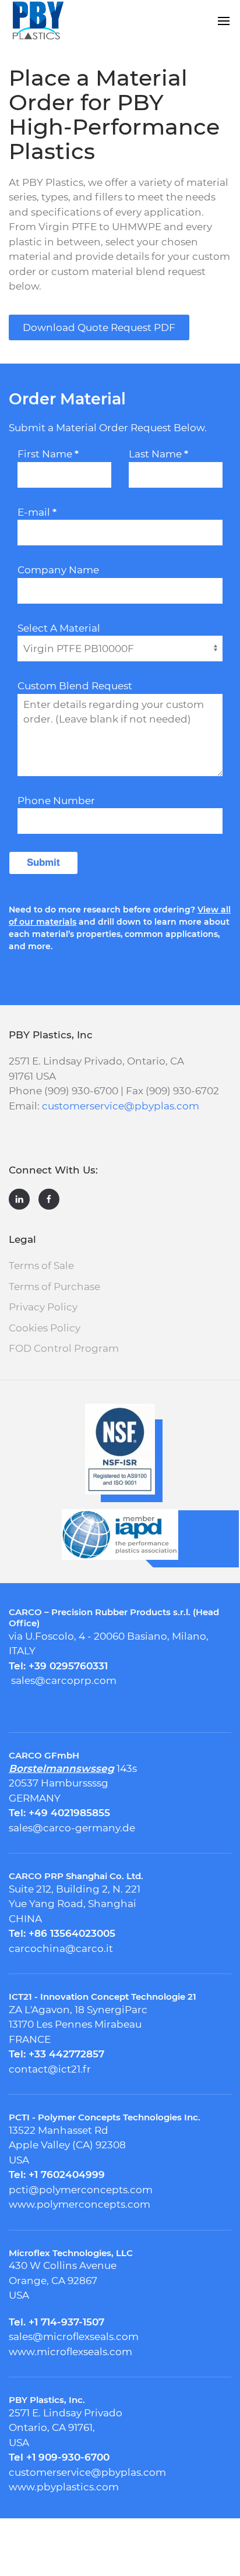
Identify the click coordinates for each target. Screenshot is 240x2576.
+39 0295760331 (68, 1666)
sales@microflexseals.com (74, 2337)
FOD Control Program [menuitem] (64, 1348)
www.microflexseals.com (70, 2352)
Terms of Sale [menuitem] (41, 1266)
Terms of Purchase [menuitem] (54, 1287)
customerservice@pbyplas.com (121, 1106)
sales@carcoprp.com (64, 1680)
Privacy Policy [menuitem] (43, 1307)
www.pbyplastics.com (64, 2487)
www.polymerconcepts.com (80, 2204)
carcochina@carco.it (61, 1948)
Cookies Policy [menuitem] (45, 1328)
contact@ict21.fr (50, 2069)
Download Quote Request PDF (99, 327)
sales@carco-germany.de (72, 1828)
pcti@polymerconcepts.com (81, 2190)
